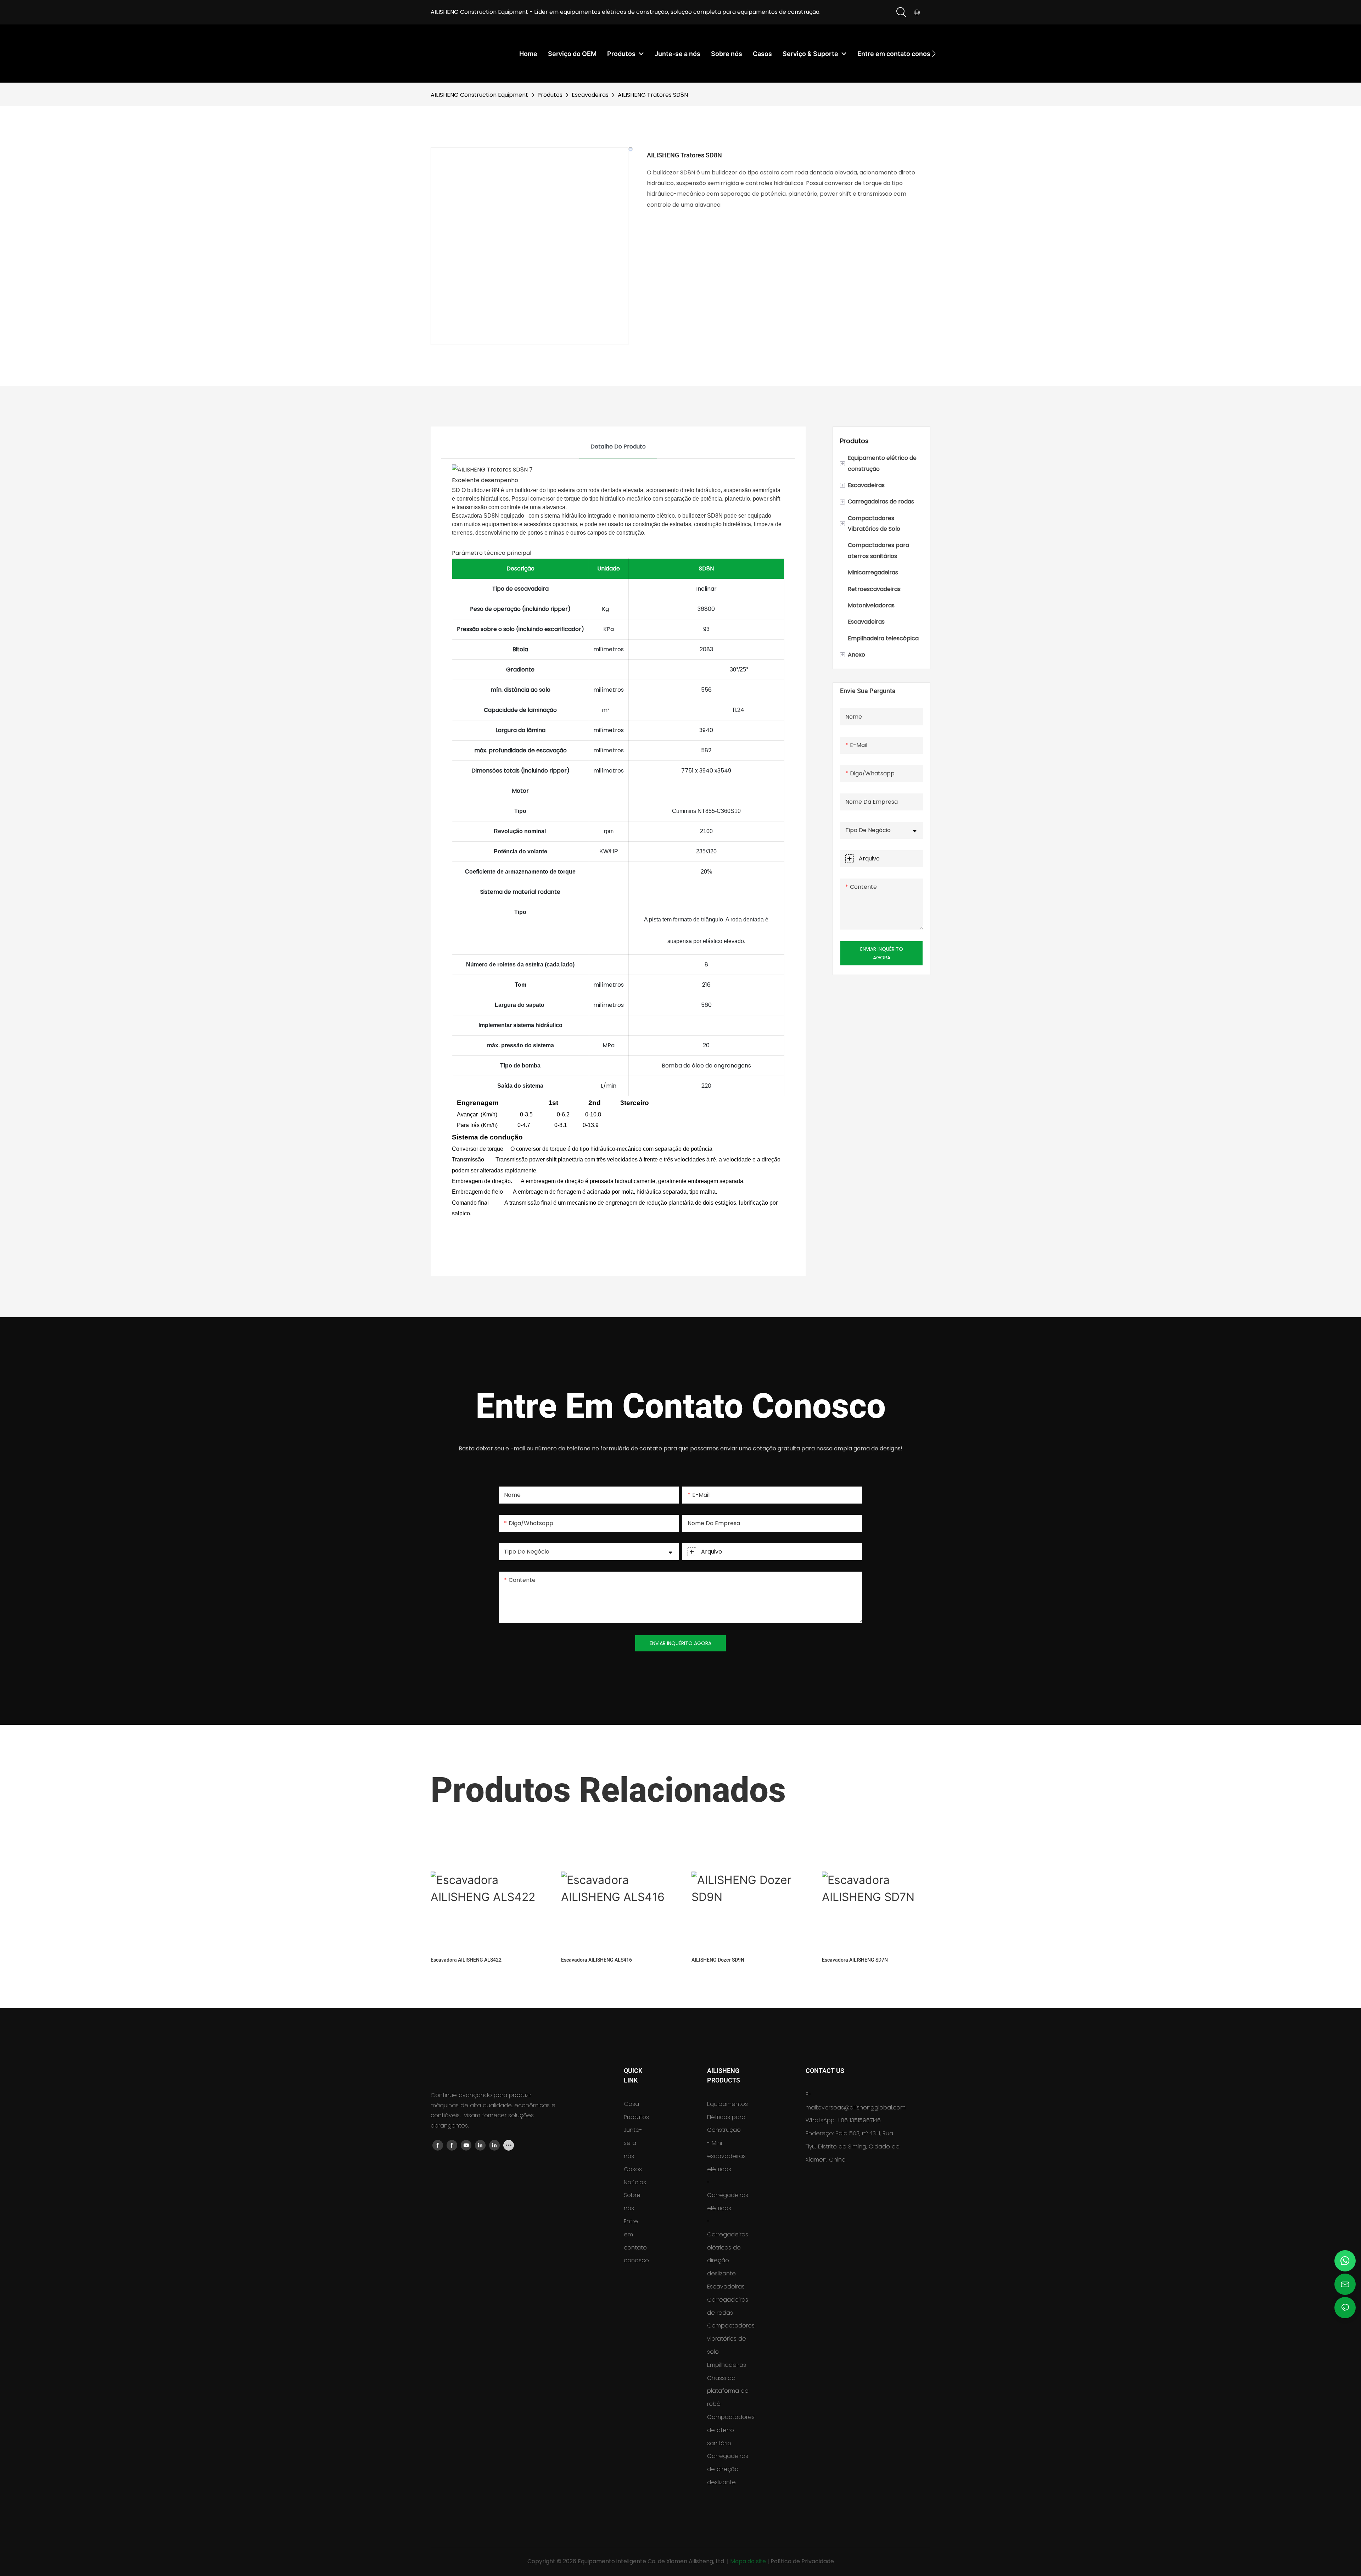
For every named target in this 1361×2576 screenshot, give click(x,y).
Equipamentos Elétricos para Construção (727, 2117)
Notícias (635, 2182)
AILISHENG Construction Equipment (479, 95)
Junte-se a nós (633, 2143)
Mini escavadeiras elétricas (726, 2156)
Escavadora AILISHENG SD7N (855, 1960)
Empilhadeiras (727, 2365)
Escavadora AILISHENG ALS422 (466, 1960)
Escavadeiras (590, 95)
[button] (934, 54)
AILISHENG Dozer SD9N (718, 1960)
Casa (631, 2104)
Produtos (550, 95)
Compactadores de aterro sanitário (731, 2430)
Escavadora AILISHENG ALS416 (597, 1960)
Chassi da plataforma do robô (728, 2391)
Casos (633, 2169)
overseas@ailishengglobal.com (862, 2107)
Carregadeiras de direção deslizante (728, 2469)
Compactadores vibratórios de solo (731, 2339)
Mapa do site (749, 2561)
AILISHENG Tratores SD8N (653, 95)
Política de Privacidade (802, 2561)
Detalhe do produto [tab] (618, 447)
